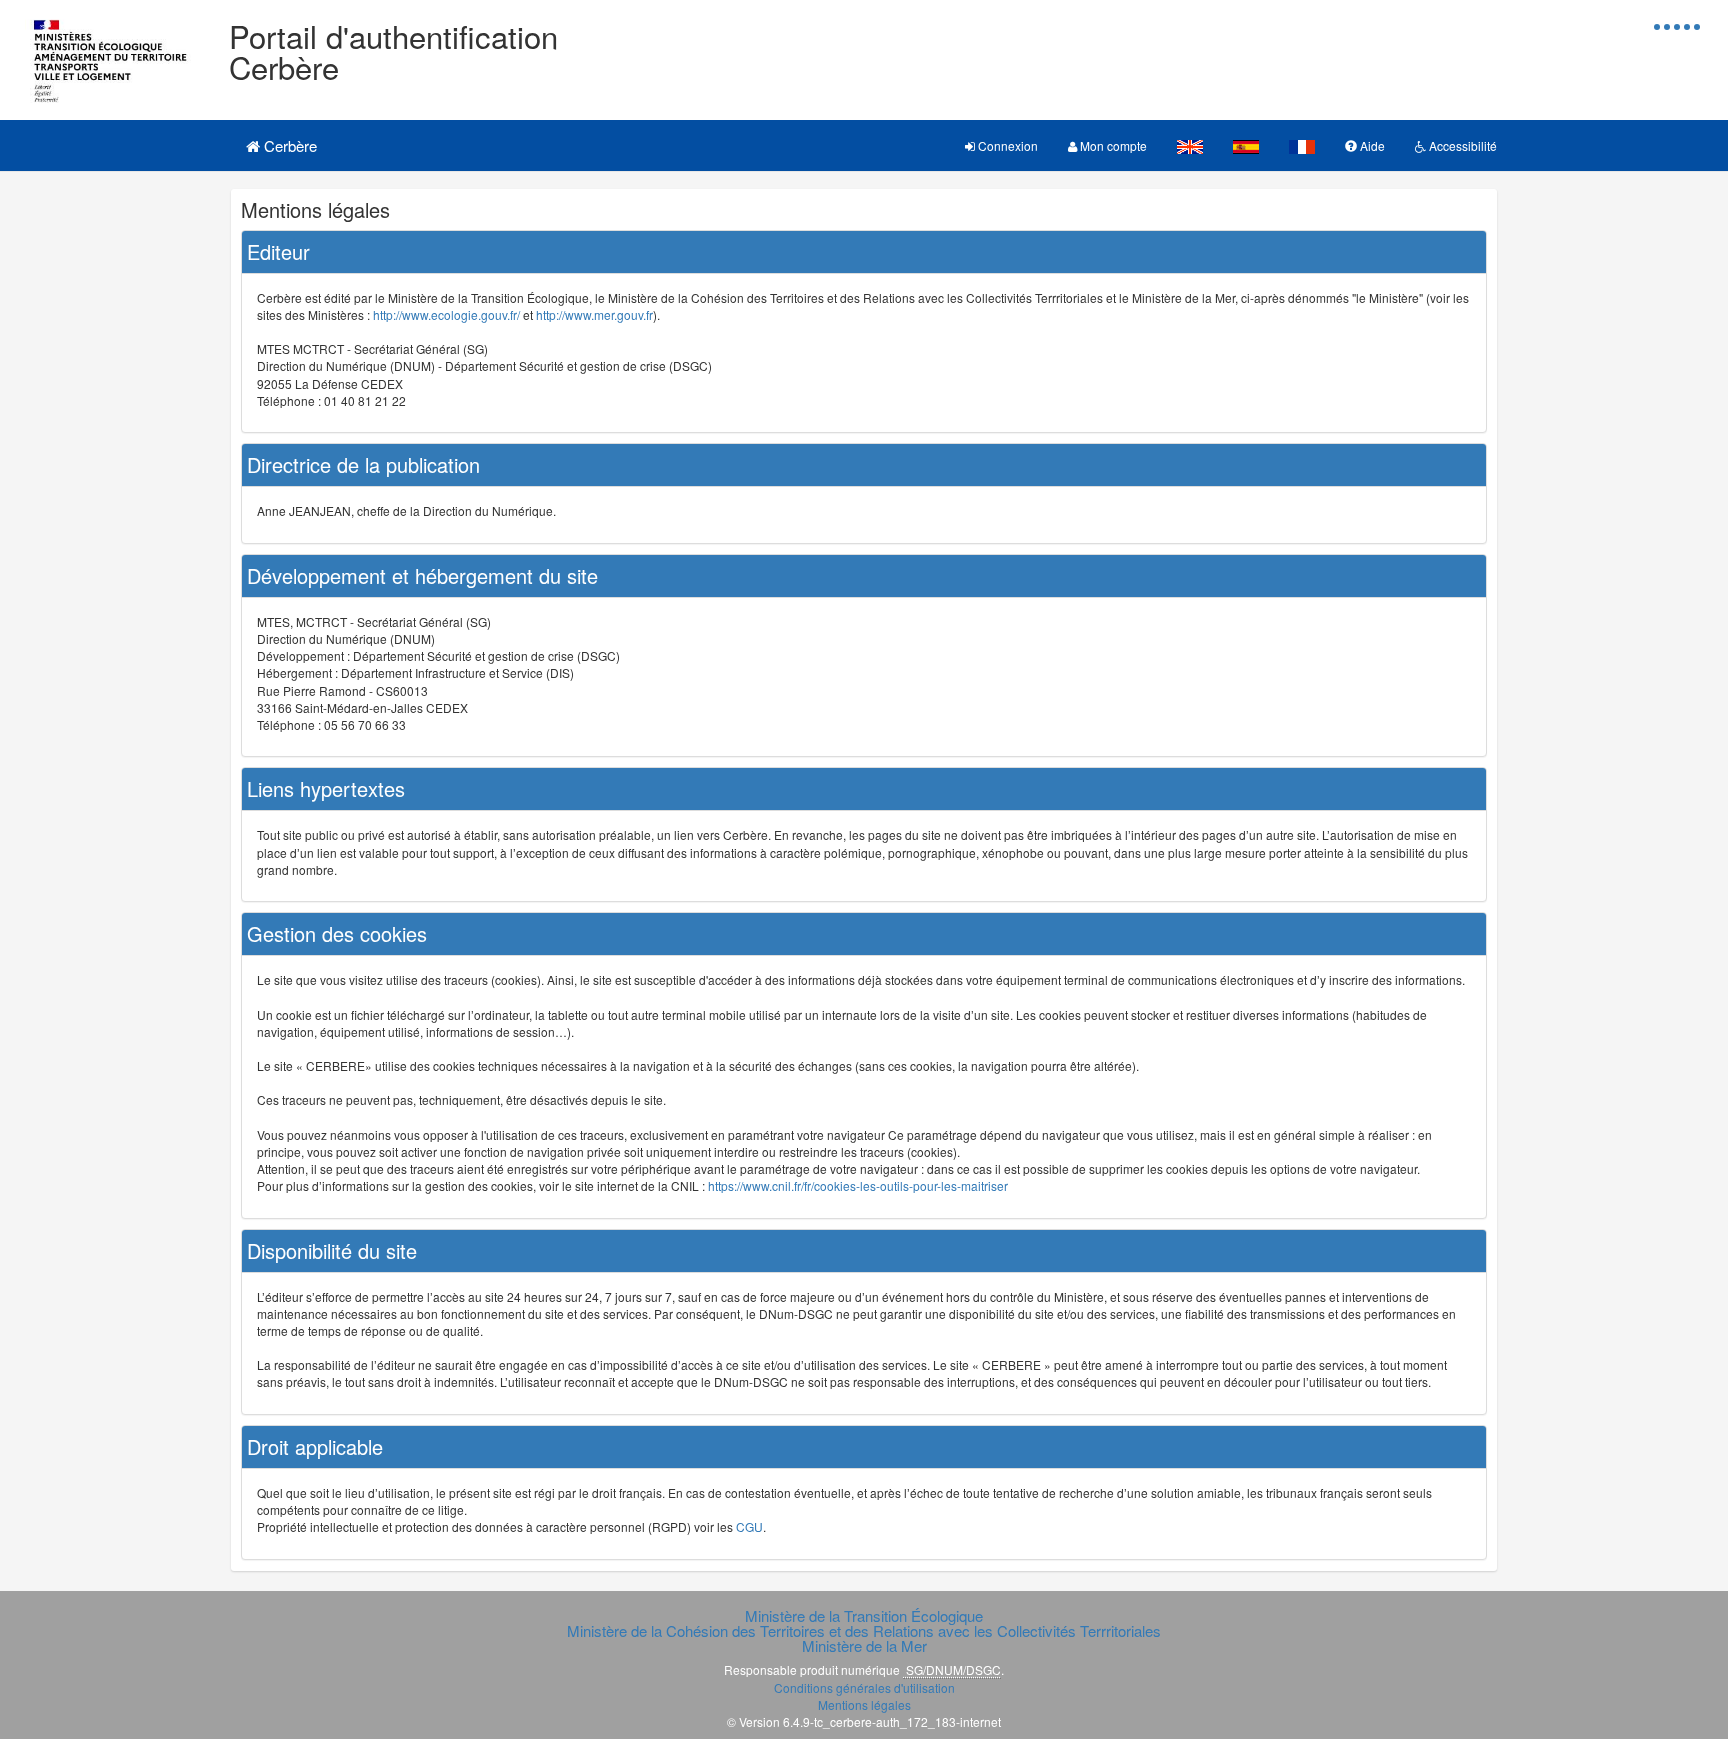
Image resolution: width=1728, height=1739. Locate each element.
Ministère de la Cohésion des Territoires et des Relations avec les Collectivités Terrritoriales (864, 1630)
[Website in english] (1190, 145)
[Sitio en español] (1246, 145)
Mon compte (1112, 145)
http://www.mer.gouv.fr (594, 314)
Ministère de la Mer (864, 1645)
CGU (749, 1526)
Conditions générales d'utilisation (864, 1687)
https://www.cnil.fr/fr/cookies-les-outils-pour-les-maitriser (858, 1185)
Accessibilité (1461, 145)
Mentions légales (864, 1704)
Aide (1371, 145)
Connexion (1006, 145)
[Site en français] (1302, 145)
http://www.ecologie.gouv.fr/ (446, 314)
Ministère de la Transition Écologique (864, 1615)
